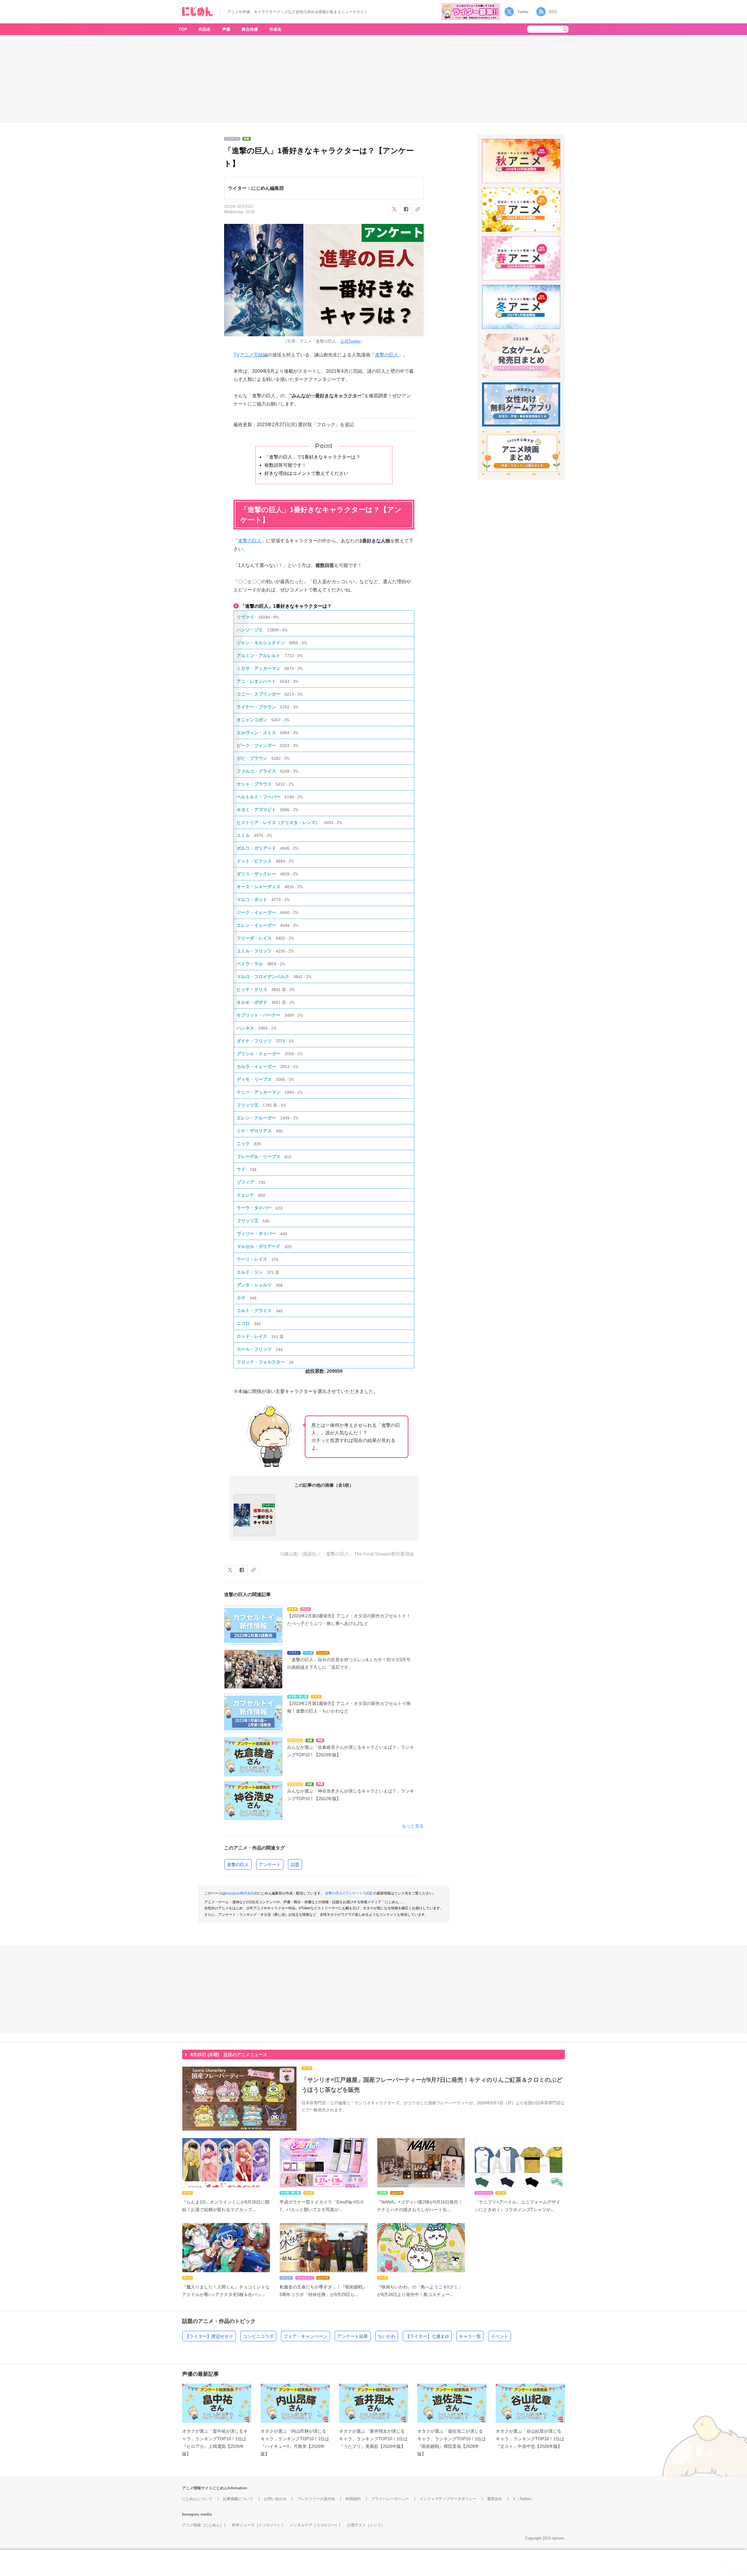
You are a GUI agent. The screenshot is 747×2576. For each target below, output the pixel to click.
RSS (553, 12)
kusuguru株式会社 (240, 1893)
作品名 (205, 29)
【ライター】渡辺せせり (209, 2336)
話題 (295, 1864)
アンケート (270, 1864)
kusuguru (191, 2514)
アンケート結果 (353, 2336)
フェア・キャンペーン (306, 2336)
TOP (183, 29)
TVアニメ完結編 (251, 355)
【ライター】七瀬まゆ (427, 2336)
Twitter (523, 12)
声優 (226, 29)
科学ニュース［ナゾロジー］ (257, 2525)
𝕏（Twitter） (523, 2499)
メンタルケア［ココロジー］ (314, 2525)
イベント (500, 2336)
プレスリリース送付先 (316, 2499)
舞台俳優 (250, 29)
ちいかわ (387, 2336)
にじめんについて (197, 2499)
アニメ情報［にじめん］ (203, 2525)
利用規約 (353, 2499)
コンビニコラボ (258, 2336)
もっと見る (413, 1826)
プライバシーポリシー (390, 2499)
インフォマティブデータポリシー (448, 2499)
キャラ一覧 (470, 2336)
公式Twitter (350, 341)
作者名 (275, 29)
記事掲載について (238, 2499)
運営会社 (495, 2499)
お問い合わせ (275, 2499)
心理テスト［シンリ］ (366, 2525)
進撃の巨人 (387, 355)
